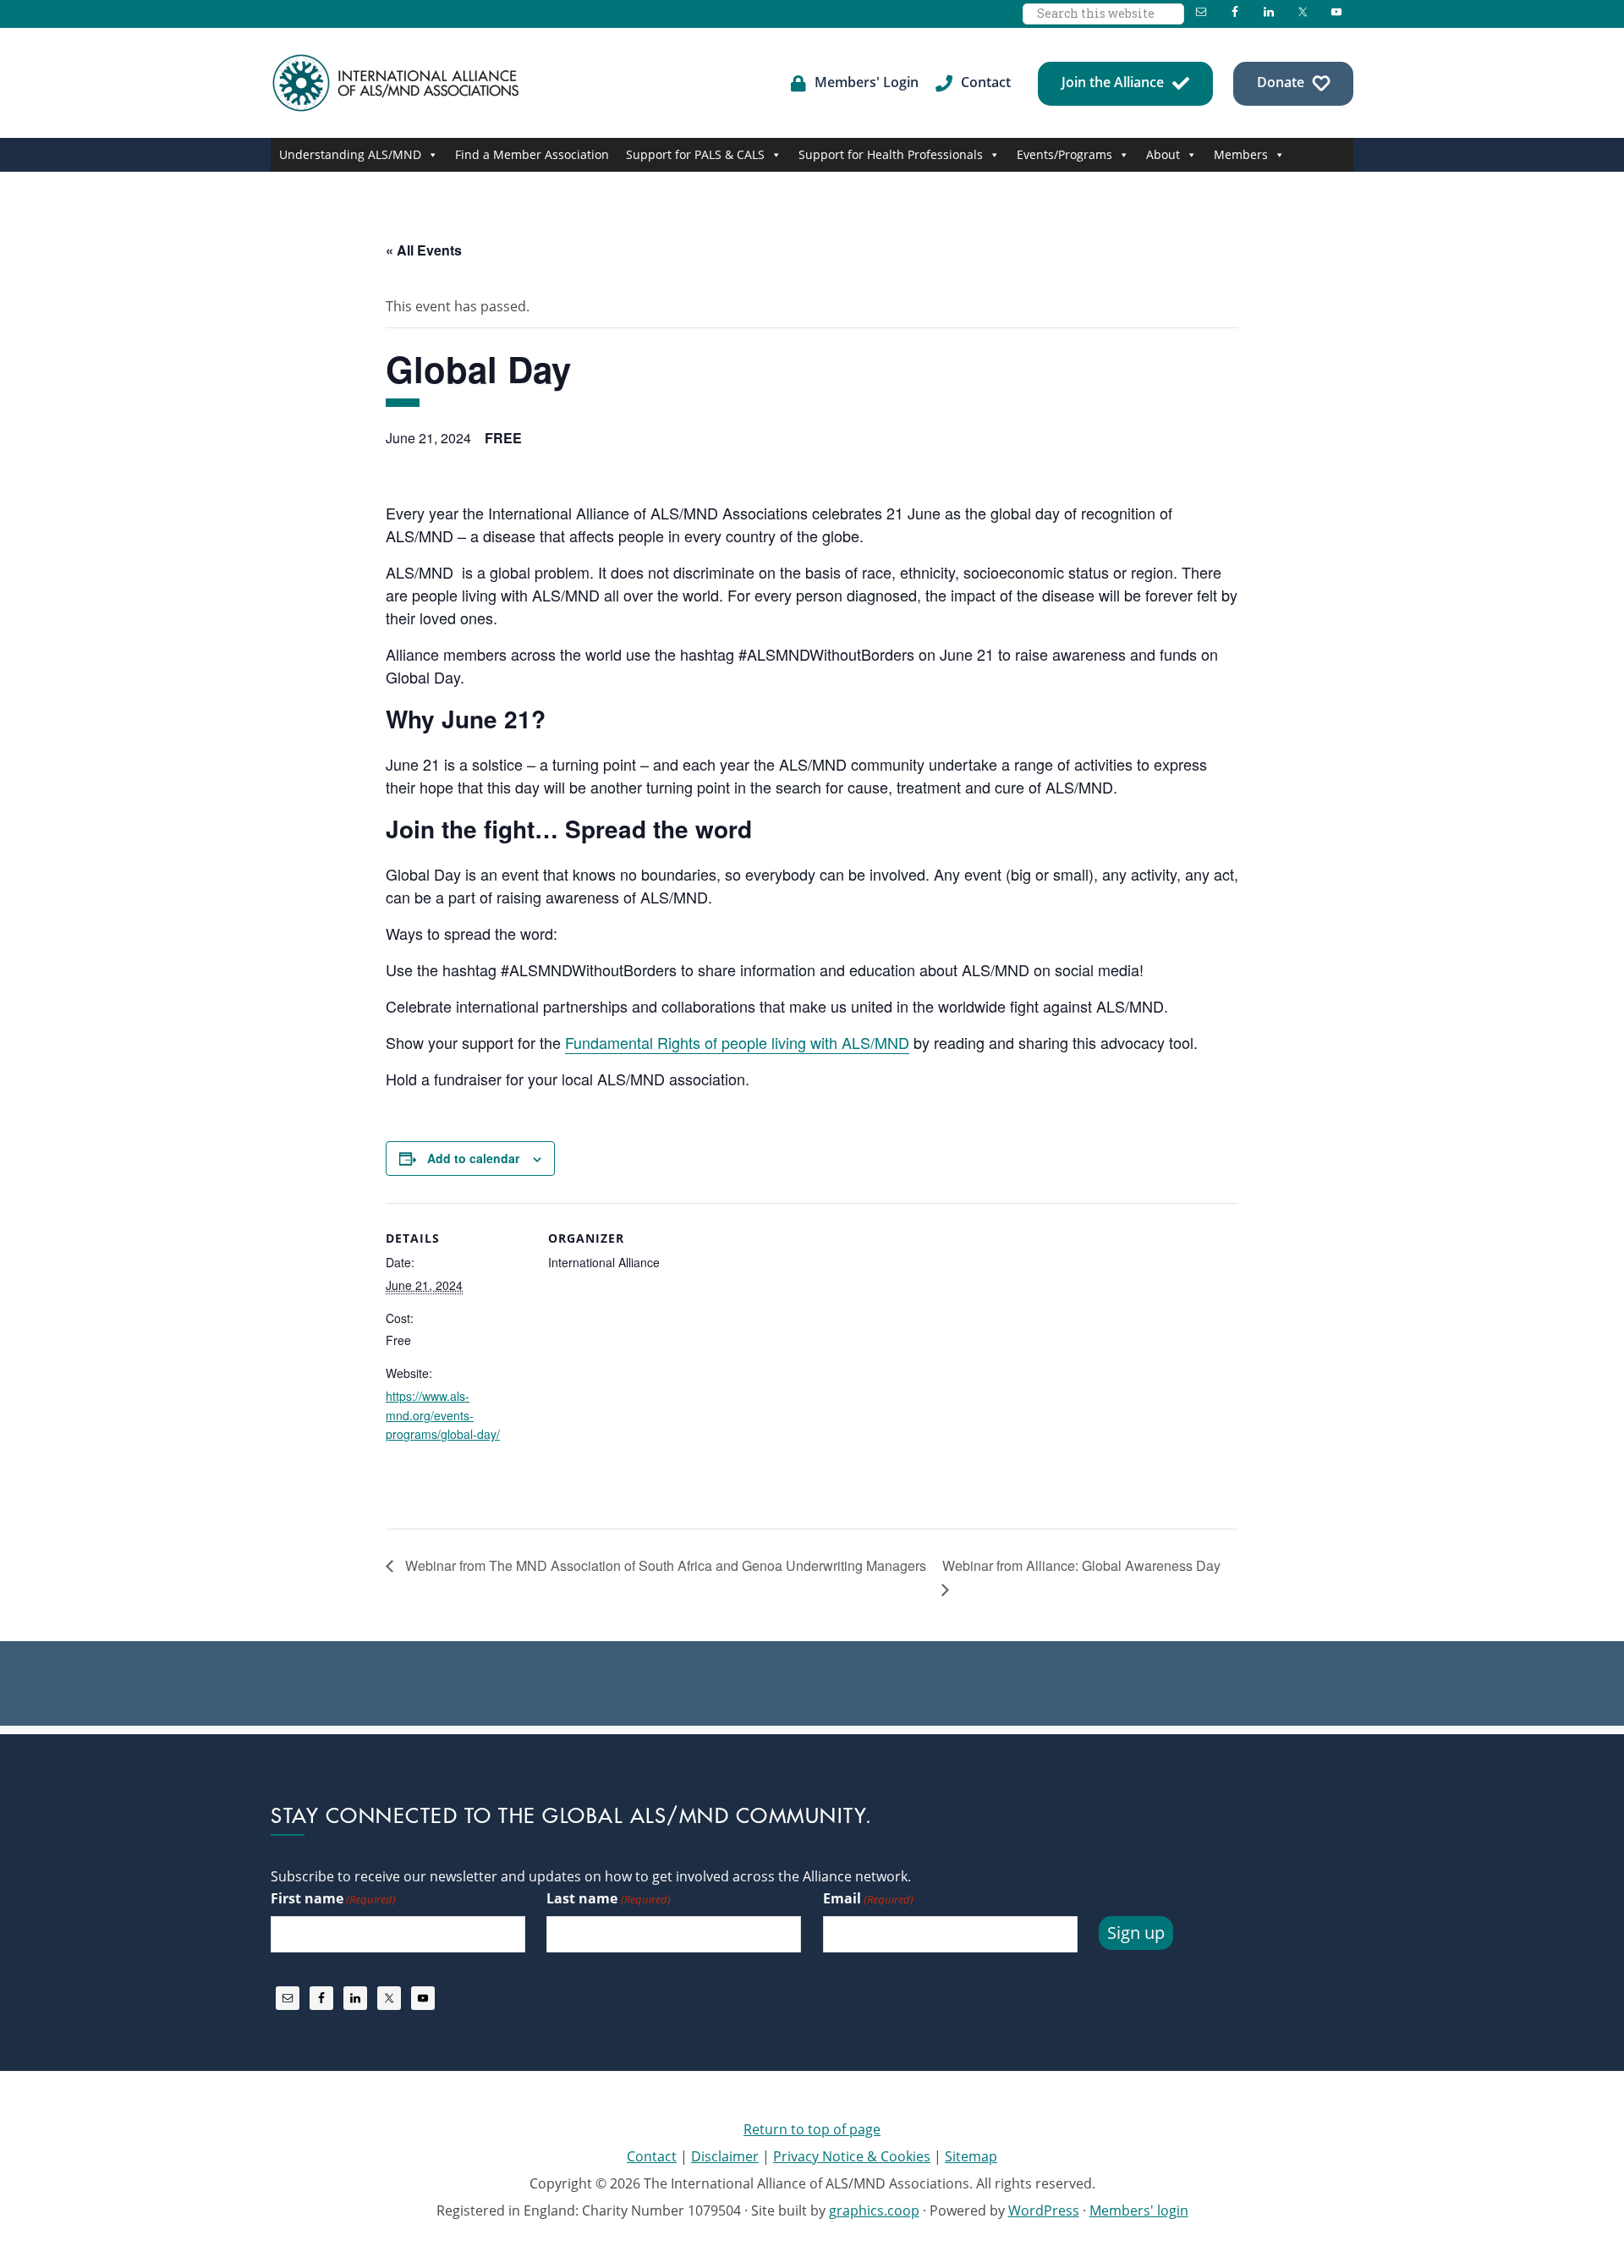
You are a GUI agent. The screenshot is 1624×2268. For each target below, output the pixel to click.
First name (333, 1898)
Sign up (1136, 1933)
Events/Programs (1064, 154)
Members (1241, 154)
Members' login (1139, 2210)
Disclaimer (725, 2156)
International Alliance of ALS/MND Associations (398, 83)
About (1163, 154)
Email (868, 1898)
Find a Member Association (532, 154)
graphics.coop (874, 2210)
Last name (608, 1898)
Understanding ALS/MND (350, 154)
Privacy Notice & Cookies (852, 2156)
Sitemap (971, 2156)
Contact (652, 2156)
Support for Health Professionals (891, 154)
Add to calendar (473, 1158)
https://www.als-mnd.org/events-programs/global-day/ (443, 1415)
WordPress (1044, 2210)
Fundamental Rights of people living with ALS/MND (737, 1042)
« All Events (424, 250)
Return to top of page (812, 2129)
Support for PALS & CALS (695, 154)
